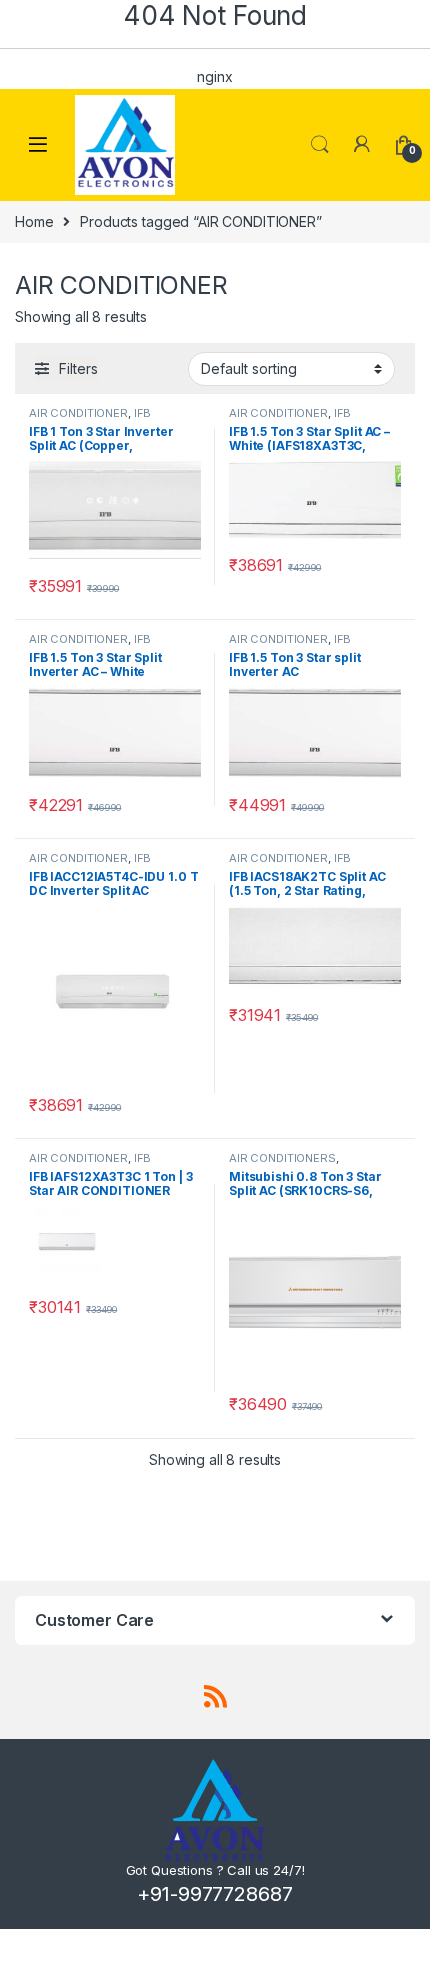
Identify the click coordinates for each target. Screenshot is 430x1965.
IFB (143, 413)
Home (34, 221)
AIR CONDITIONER (78, 413)
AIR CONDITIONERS (282, 1158)
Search (320, 145)
